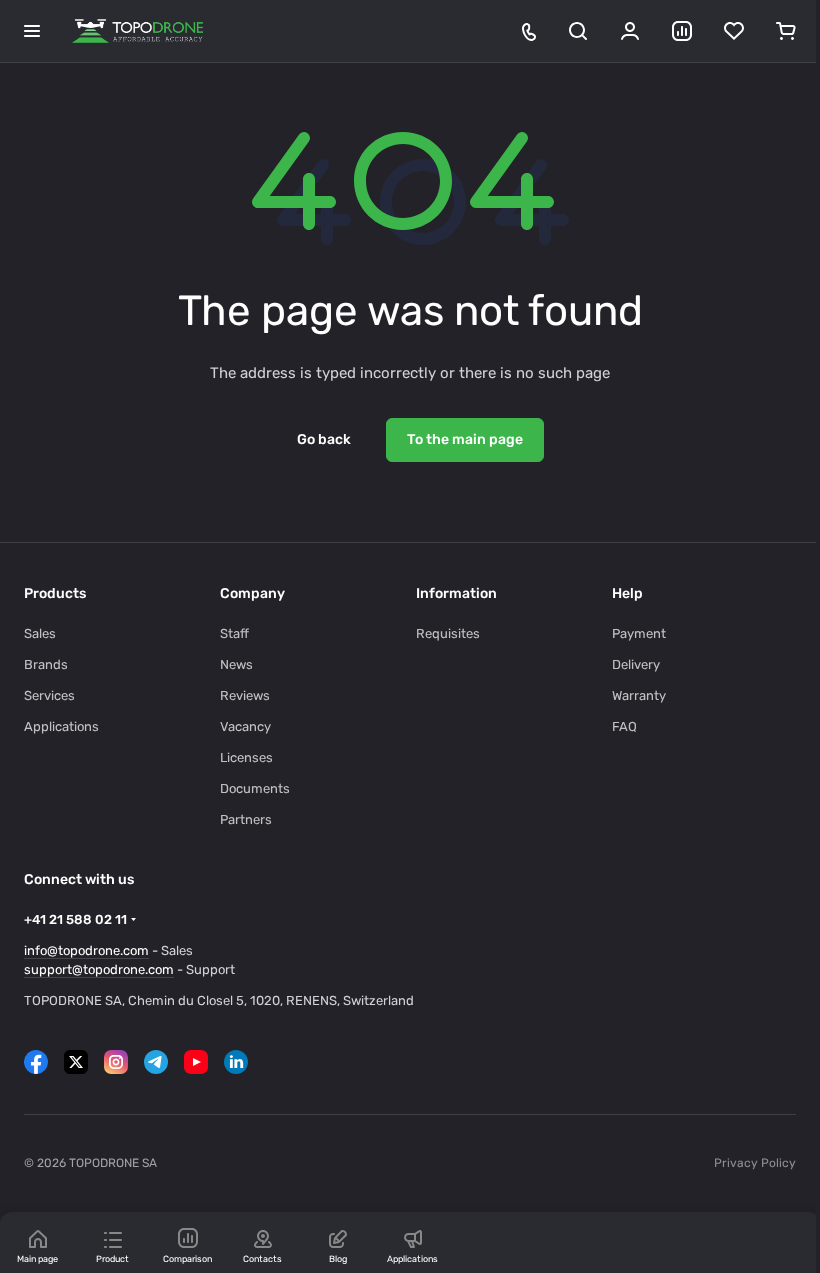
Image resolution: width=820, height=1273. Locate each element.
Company (252, 593)
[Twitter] (76, 1062)
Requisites (448, 633)
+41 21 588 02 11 (75, 919)
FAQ (624, 726)
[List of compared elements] (682, 31)
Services (49, 695)
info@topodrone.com (86, 950)
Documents (255, 788)
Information (456, 593)
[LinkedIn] (236, 1062)
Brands (46, 664)
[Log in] (630, 31)
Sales (40, 633)
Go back (324, 439)
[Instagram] (116, 1062)
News (236, 664)
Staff (234, 633)
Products (55, 593)
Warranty (639, 695)
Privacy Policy (755, 1163)
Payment (639, 633)
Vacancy (245, 726)
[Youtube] (196, 1062)
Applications (61, 726)
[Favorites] (734, 31)
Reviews (245, 695)
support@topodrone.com (99, 969)
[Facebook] (36, 1062)
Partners (246, 819)
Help (627, 593)
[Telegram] (156, 1062)
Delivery (636, 664)
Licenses (246, 757)
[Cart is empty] (786, 31)
